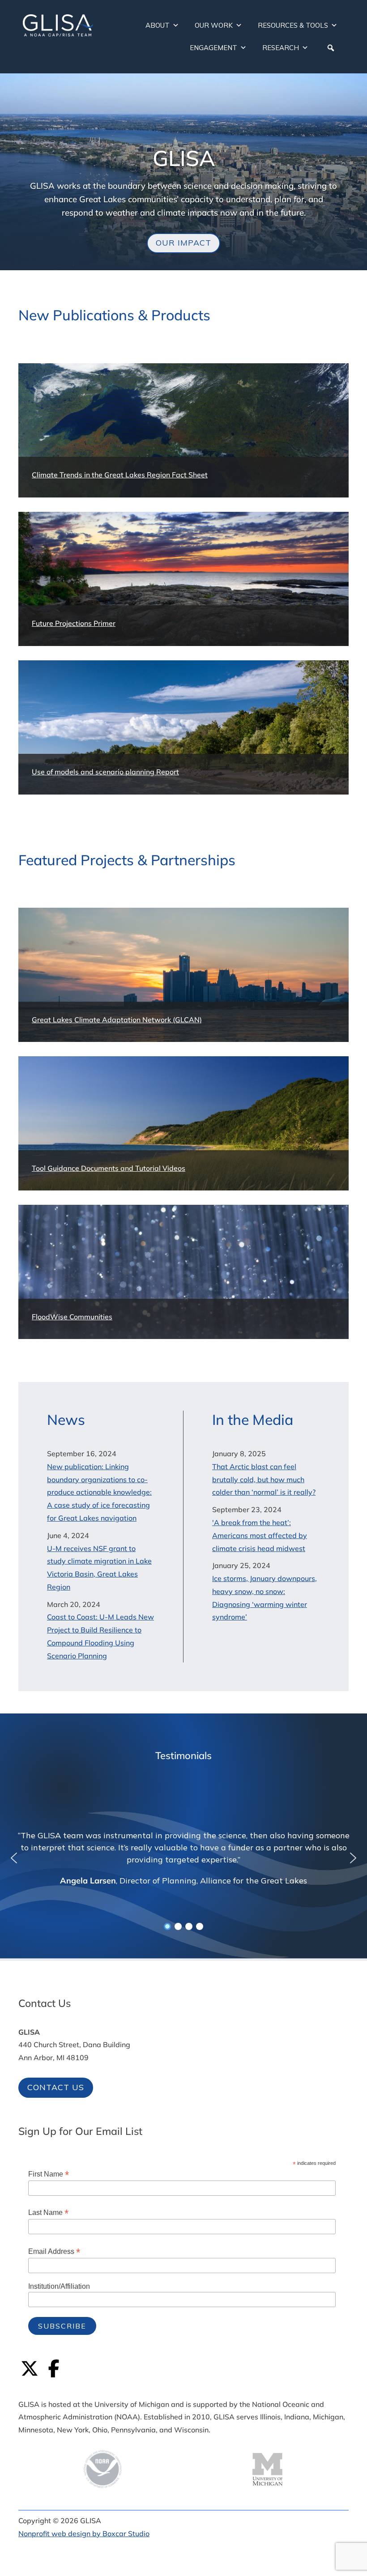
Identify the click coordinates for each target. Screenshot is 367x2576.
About (158, 25)
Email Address (54, 2251)
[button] (331, 48)
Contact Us (56, 2087)
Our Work (214, 25)
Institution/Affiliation (59, 2286)
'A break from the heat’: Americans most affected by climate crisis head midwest (260, 1535)
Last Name (48, 2213)
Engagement (213, 48)
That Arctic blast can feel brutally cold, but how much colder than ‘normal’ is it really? (264, 1479)
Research (281, 48)
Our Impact (183, 243)
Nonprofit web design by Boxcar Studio (84, 2533)
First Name (49, 2174)
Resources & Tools (293, 25)
